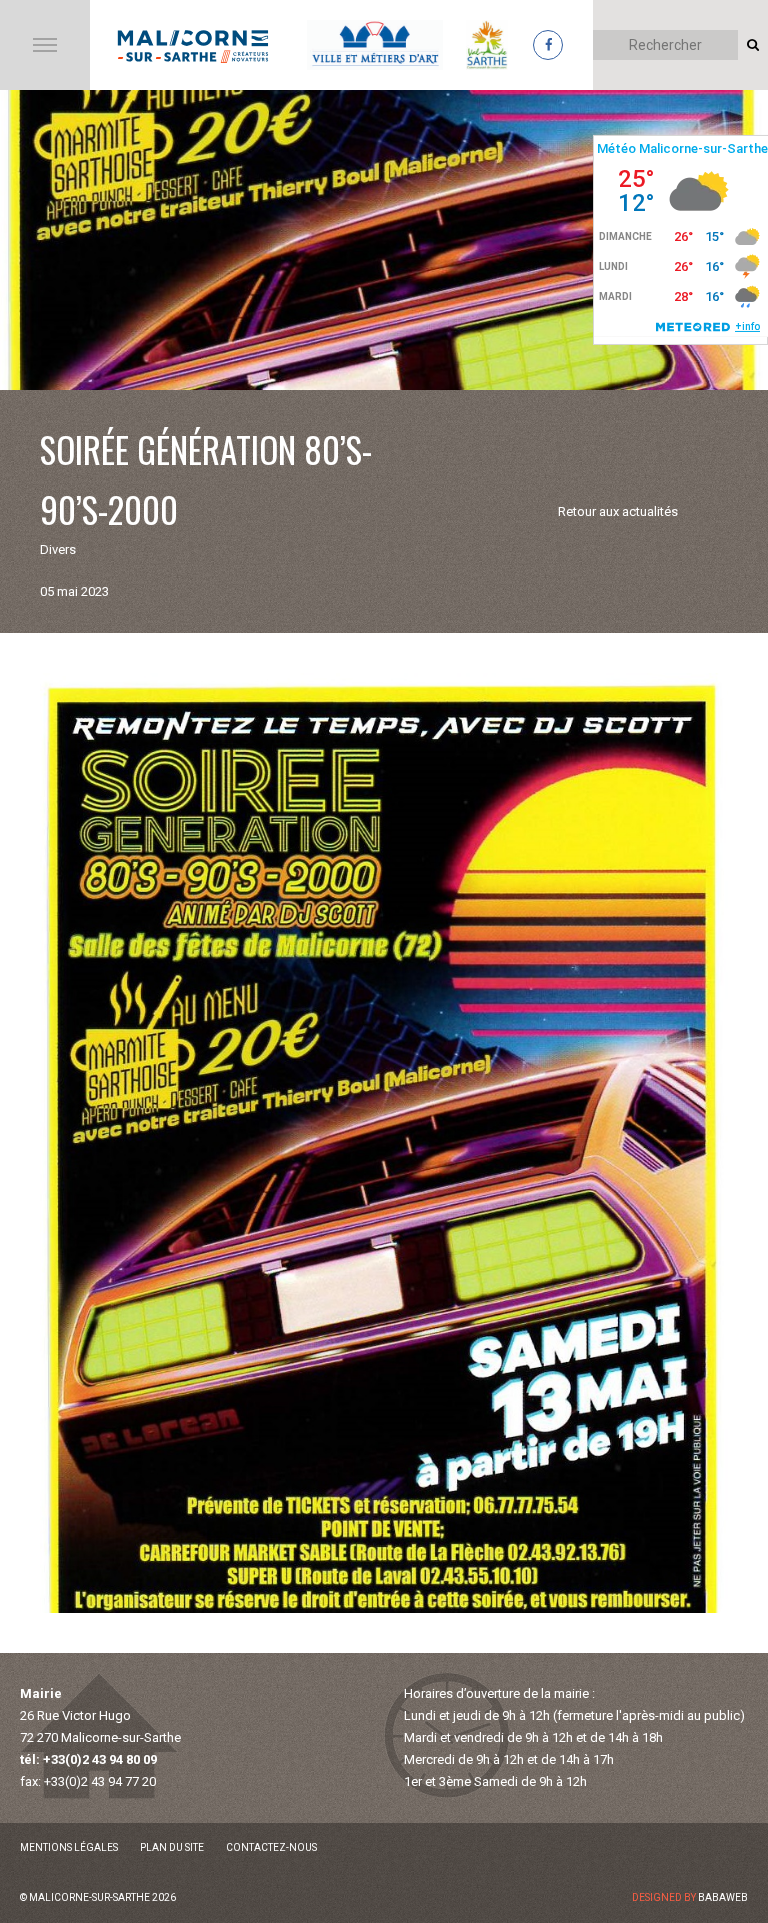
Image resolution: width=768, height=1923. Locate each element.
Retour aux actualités (618, 511)
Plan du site (172, 1847)
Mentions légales (69, 1847)
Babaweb (723, 1897)
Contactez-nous (271, 1847)
